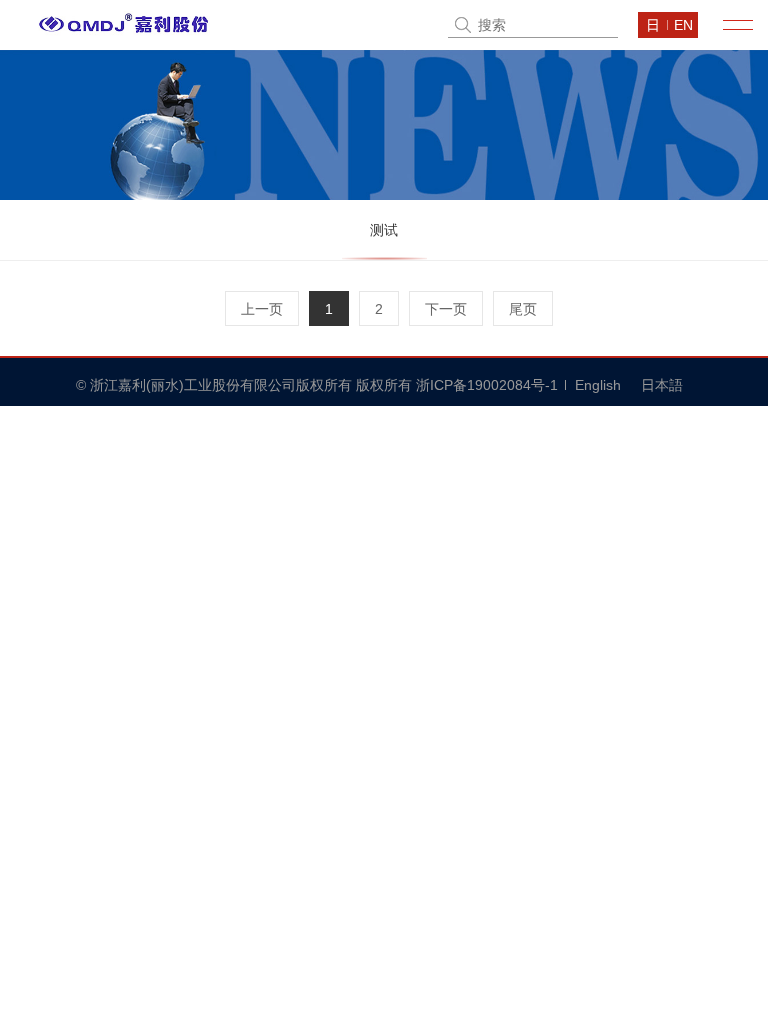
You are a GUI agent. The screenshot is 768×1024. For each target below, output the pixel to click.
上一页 (262, 309)
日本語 (662, 385)
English (598, 385)
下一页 (446, 309)
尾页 (523, 309)
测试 (384, 230)
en (683, 25)
